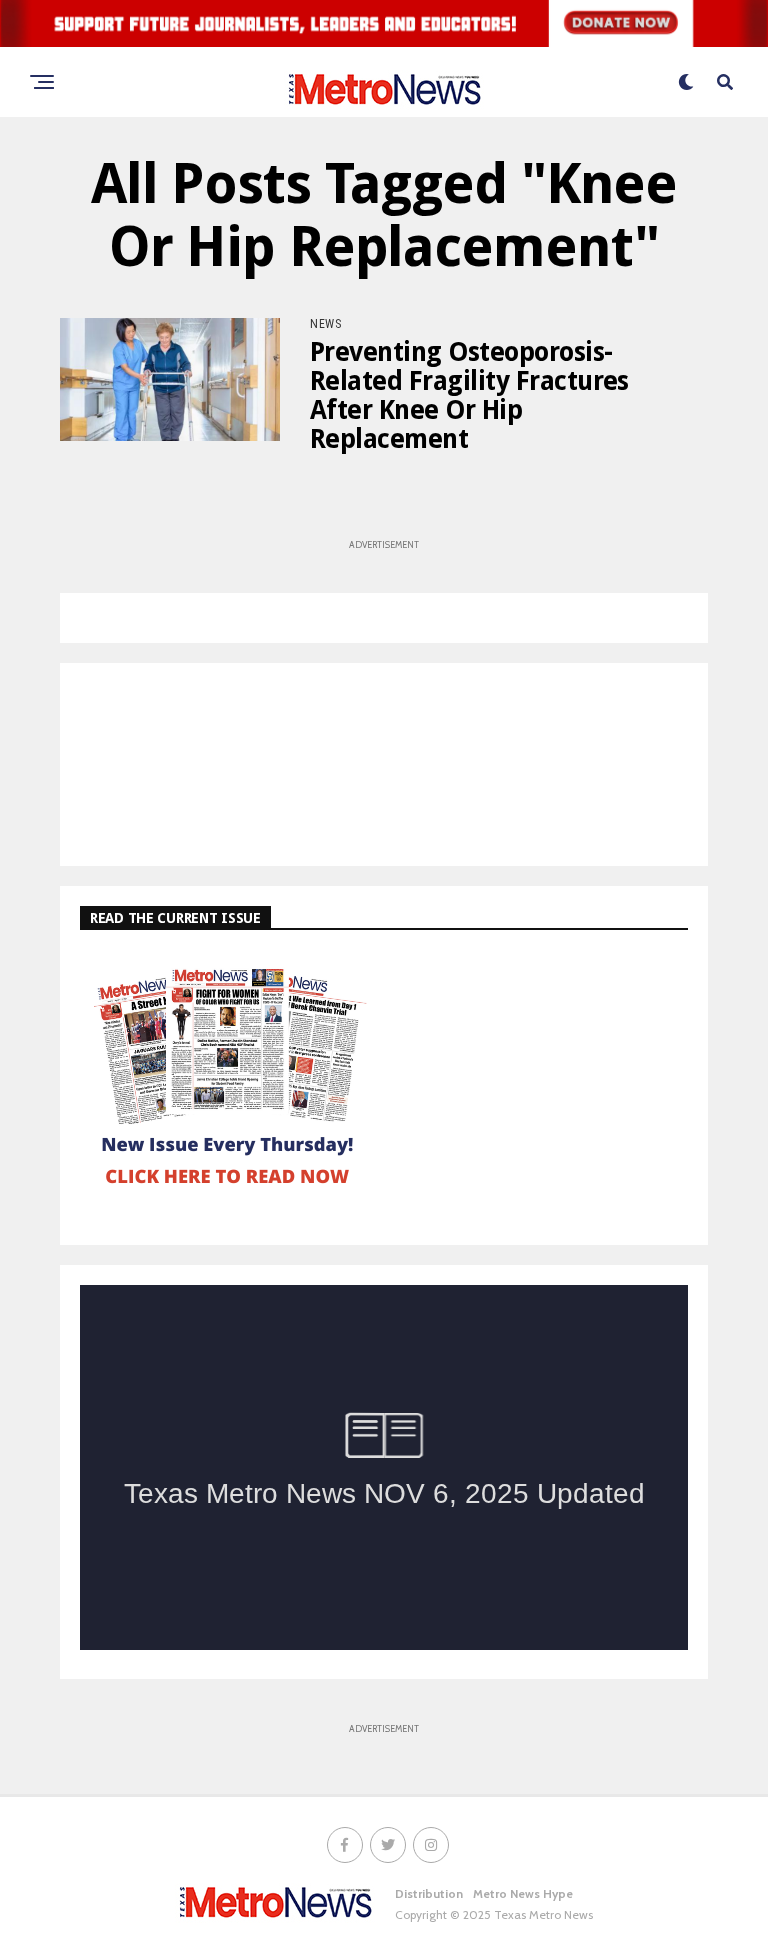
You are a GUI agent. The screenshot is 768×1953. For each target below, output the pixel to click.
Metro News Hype (523, 1893)
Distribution (429, 1893)
